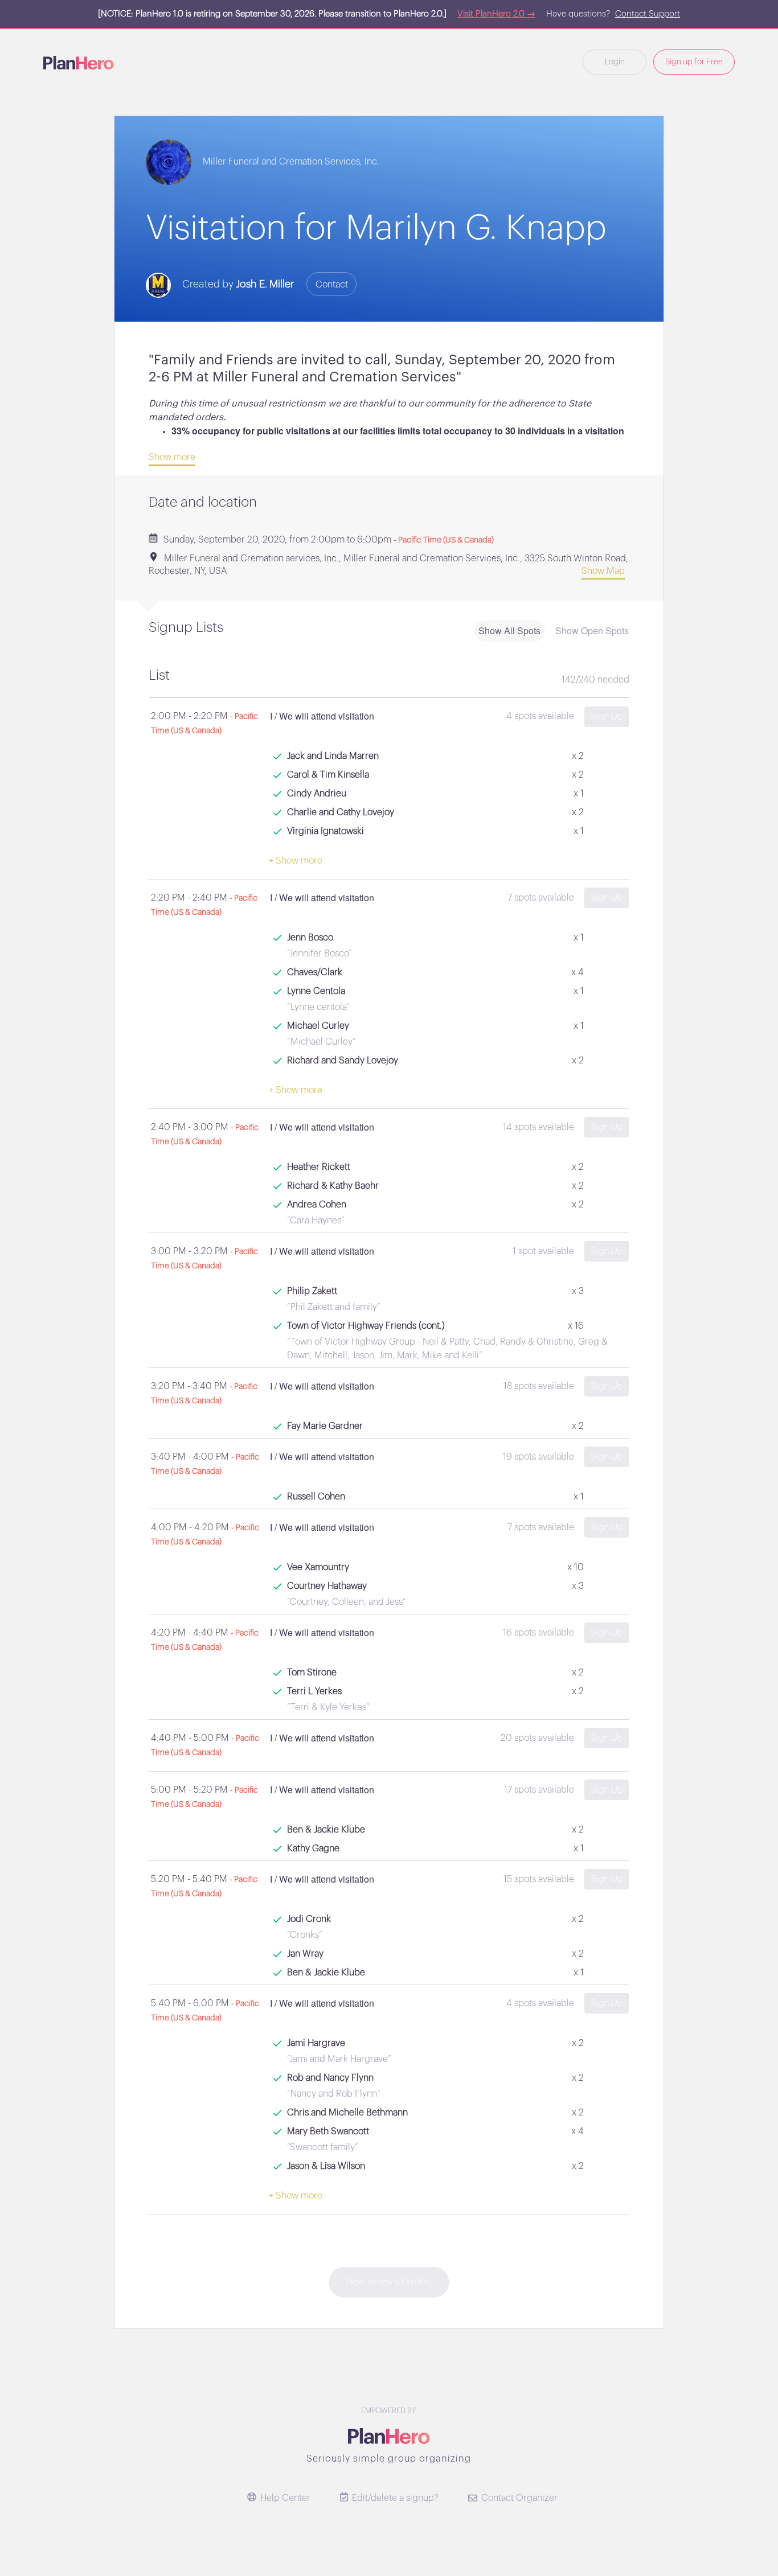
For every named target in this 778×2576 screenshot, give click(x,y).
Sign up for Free (694, 62)
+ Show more (296, 861)
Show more (172, 457)
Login (615, 62)
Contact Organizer (519, 2498)
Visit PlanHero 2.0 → (496, 14)
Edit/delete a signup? (395, 2498)
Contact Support (648, 14)
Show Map (603, 571)
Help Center (285, 2498)
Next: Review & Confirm (389, 2282)
